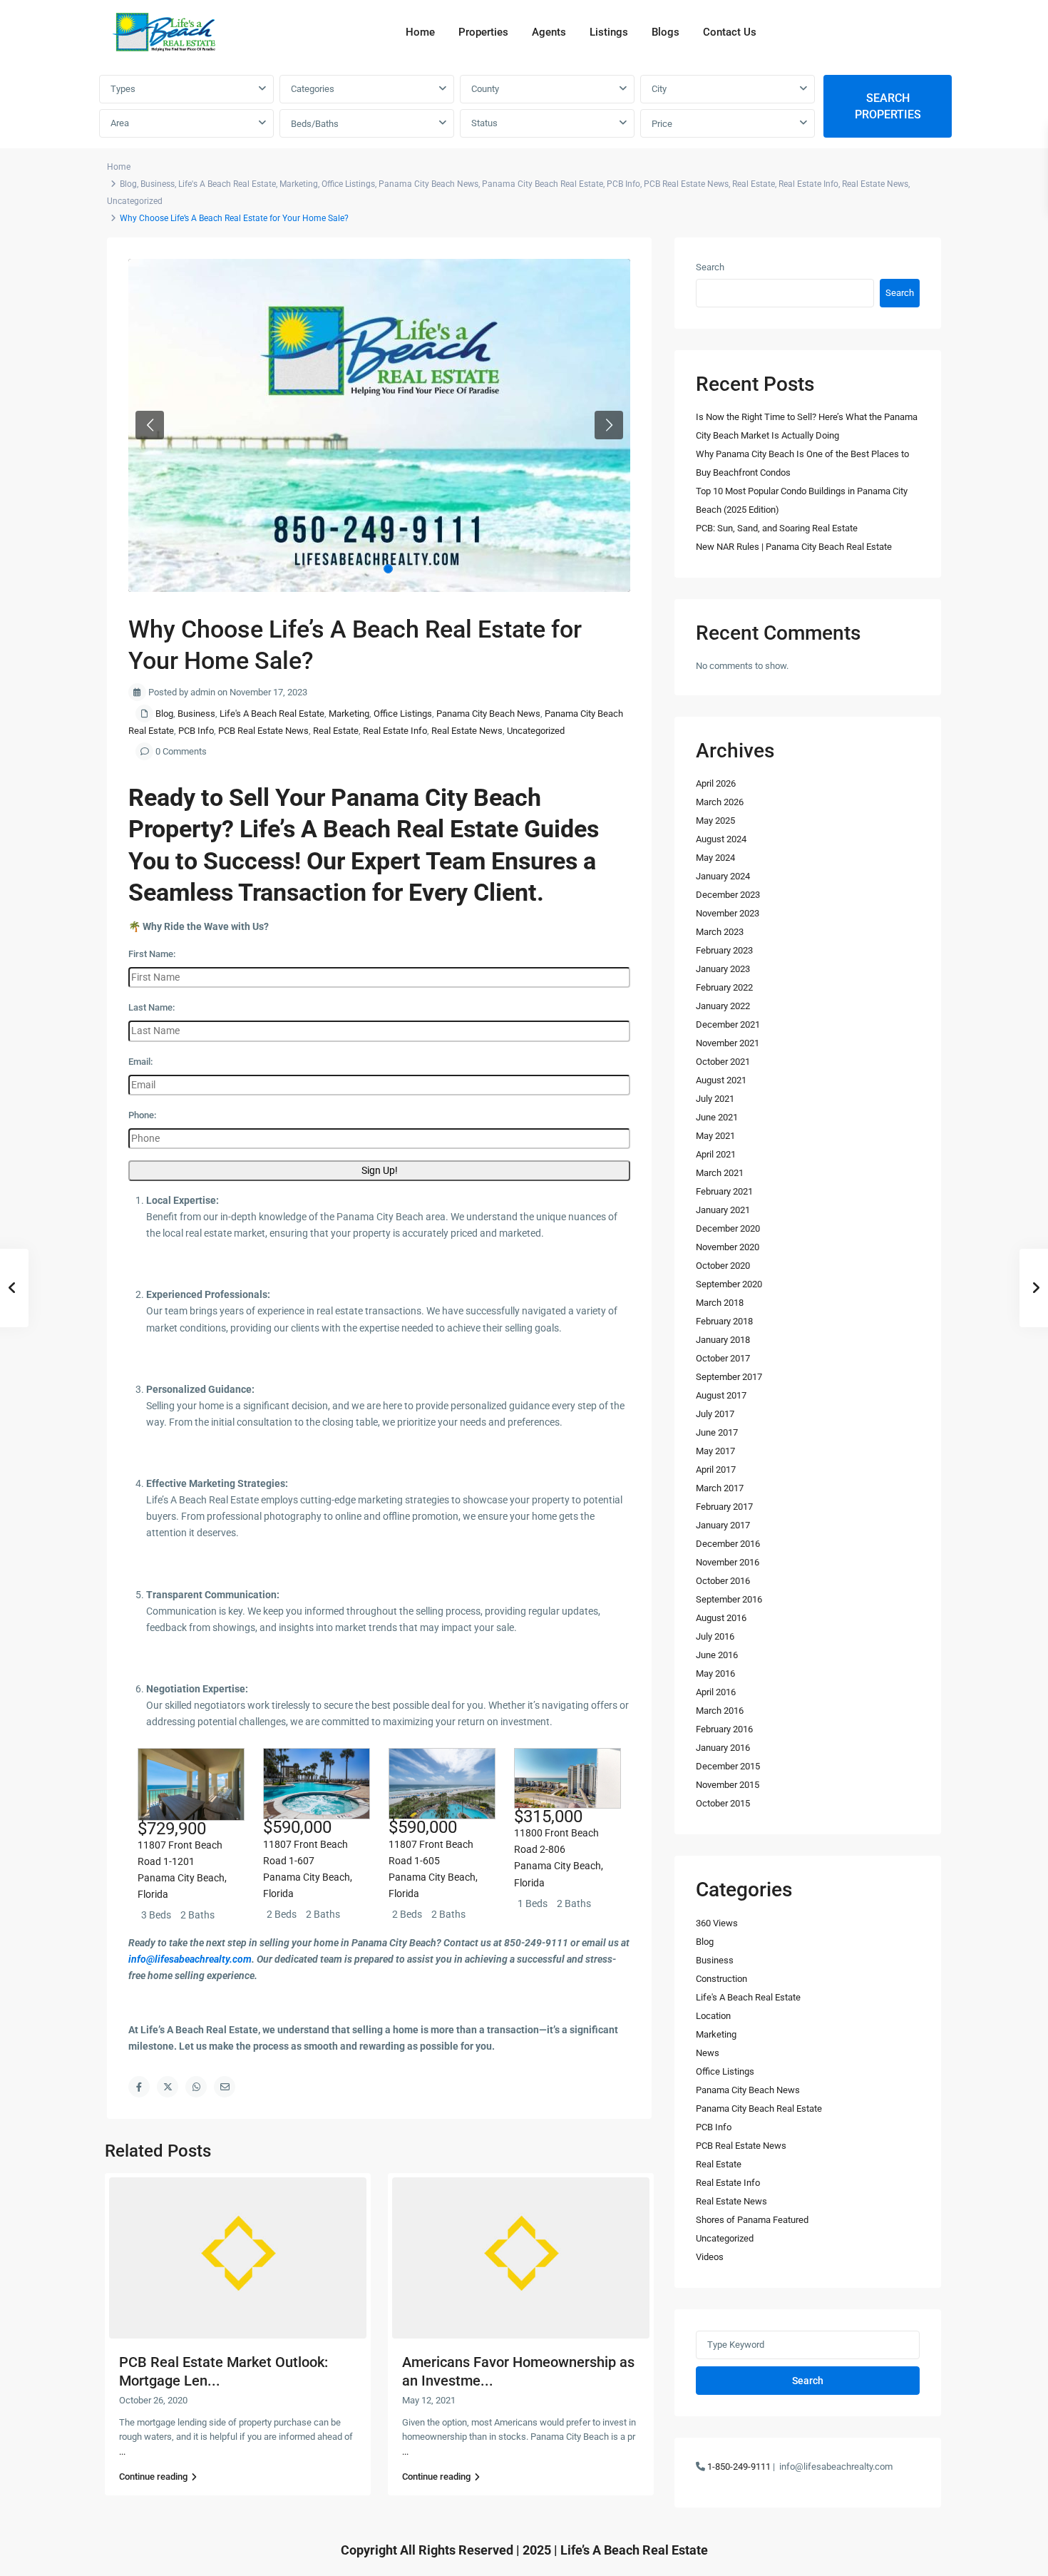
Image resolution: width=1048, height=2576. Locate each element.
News (708, 2053)
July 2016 (715, 1636)
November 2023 (728, 913)
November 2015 (728, 1785)
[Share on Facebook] (139, 2087)
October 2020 (723, 1266)
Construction (721, 1979)
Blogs (666, 32)
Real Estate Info (808, 184)
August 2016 (721, 1618)
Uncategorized (135, 201)
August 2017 (721, 1395)
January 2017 (723, 1525)
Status (484, 123)
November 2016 (728, 1562)
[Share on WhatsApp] (196, 2087)
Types (123, 89)
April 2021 (716, 1154)
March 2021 (720, 1173)
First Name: (152, 954)
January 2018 (723, 1340)
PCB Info (623, 184)
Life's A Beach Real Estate (227, 184)
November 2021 (728, 1043)
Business (158, 184)
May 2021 (715, 1136)
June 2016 (717, 1655)
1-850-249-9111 (739, 2467)
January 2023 (723, 969)
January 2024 (723, 876)
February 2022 (724, 987)
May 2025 (715, 821)
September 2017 (729, 1377)
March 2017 (720, 1488)
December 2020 (728, 1228)
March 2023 (720, 932)
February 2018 (724, 1321)
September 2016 (729, 1599)
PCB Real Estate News (686, 184)
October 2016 (723, 1581)
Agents (549, 32)
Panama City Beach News (428, 184)
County (485, 89)
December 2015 (728, 1766)
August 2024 (721, 839)
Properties (483, 32)
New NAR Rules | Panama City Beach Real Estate (794, 547)
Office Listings (348, 184)
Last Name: (151, 1007)
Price (662, 124)
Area (120, 123)
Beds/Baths (315, 124)
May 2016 (715, 1673)
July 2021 (715, 1099)
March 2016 (720, 1711)
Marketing (299, 184)
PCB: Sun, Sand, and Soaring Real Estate (777, 528)
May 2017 (715, 1451)
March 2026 (720, 802)
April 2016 (716, 1692)
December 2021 (728, 1024)
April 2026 (716, 783)
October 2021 (723, 1062)
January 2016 (723, 1748)
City (659, 89)
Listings (609, 32)
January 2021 (723, 1210)
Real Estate (754, 184)
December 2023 (728, 895)
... (122, 2452)
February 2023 (724, 950)
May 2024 (715, 858)
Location (713, 2016)
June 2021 (717, 1117)
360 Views (717, 1923)
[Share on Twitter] (168, 2087)
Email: (140, 1062)
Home (420, 32)
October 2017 (723, 1358)
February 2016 (724, 1729)
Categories (313, 89)
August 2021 (721, 1080)
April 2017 (716, 1470)
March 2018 (720, 1303)
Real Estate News (875, 184)
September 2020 (729, 1284)
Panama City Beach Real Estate (543, 184)
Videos (710, 2257)
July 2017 (715, 1414)
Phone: (142, 1115)
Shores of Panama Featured (752, 2220)
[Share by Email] (225, 2087)
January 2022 (723, 1006)
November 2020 (728, 1247)
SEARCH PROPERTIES (888, 106)
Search (710, 267)
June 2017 (717, 1432)
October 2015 (723, 1803)
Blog (128, 184)
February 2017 (724, 1507)
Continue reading (153, 2477)
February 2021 (724, 1191)
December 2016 (728, 1544)
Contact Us (730, 32)
